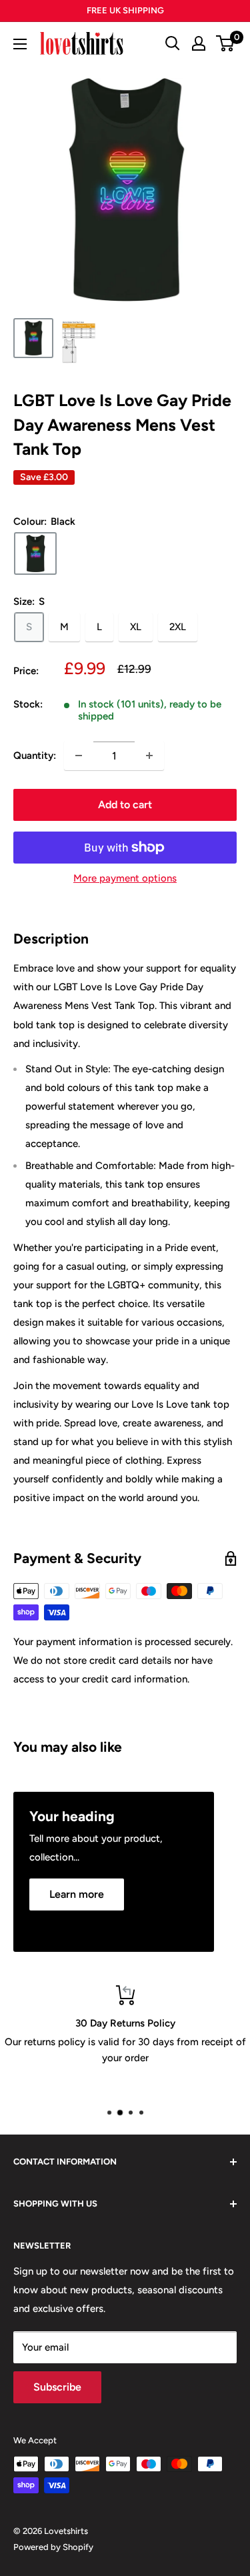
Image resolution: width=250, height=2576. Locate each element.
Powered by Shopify (53, 2547)
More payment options (125, 878)
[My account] (199, 43)
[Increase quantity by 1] (149, 756)
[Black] (35, 553)
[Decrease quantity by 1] (79, 756)
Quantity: (35, 756)
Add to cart (125, 805)
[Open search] (173, 43)
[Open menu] (20, 44)
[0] (226, 43)
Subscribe (57, 2387)
